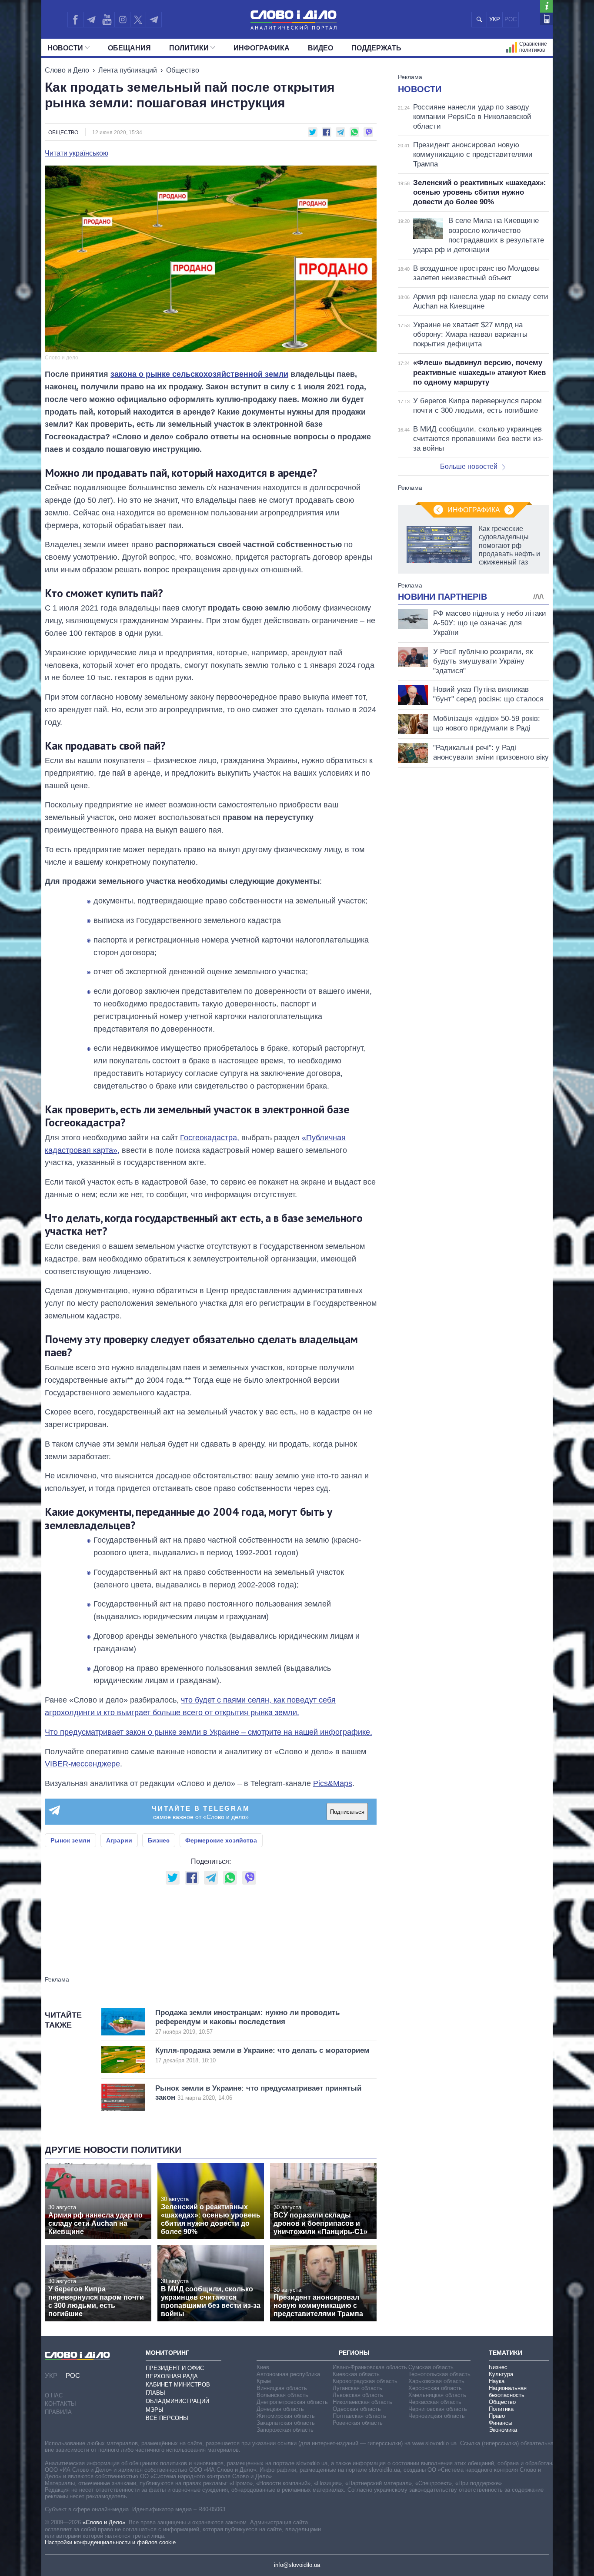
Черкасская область (435, 2402)
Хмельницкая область (437, 2395)
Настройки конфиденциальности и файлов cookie (110, 2542)
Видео (320, 48)
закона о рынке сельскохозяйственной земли (199, 374)
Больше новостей (469, 466)
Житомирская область (286, 2416)
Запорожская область (285, 2430)
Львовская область (358, 2395)
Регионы (354, 2353)
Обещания (129, 48)
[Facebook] (75, 20)
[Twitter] (138, 20)
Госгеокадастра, (210, 1138)
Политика (501, 2409)
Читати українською (77, 153)
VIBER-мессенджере (82, 1764)
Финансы (501, 2423)
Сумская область (431, 2367)
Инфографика (262, 48)
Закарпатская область (286, 2423)
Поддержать (376, 48)
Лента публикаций (128, 70)
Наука (497, 2381)
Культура (501, 2374)
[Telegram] (91, 20)
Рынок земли (70, 1840)
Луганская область (357, 2388)
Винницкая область (282, 2388)
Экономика (503, 2430)
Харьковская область (436, 2381)
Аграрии (119, 1840)
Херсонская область (435, 2388)
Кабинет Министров (178, 2385)
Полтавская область (359, 2416)
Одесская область (357, 2409)
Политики (189, 48)
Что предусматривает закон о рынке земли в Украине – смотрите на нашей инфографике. (209, 1732)
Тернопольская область (439, 2374)
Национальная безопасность (508, 2392)
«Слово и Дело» (104, 2522)
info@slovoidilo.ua (297, 2565)
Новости (65, 48)
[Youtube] (107, 20)
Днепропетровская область (292, 2402)
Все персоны (167, 2418)
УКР (495, 19)
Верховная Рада (172, 2376)
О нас (54, 2395)
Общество (183, 70)
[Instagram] (122, 20)
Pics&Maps (333, 1783)
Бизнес (159, 1840)
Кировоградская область (365, 2381)
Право (497, 2416)
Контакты (60, 2404)
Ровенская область (358, 2423)
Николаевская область (362, 2402)
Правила (58, 2412)
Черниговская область (438, 2409)
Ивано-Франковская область (370, 2367)
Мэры (155, 2410)
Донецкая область (280, 2409)
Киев (263, 2367)
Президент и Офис (175, 2368)
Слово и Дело (67, 70)
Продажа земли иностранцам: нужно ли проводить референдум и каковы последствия (247, 2022)
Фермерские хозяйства (221, 1840)
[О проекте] (546, 6)
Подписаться (347, 1812)
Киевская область (356, 2374)
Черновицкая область (437, 2416)
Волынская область (282, 2395)
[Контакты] (546, 19)
